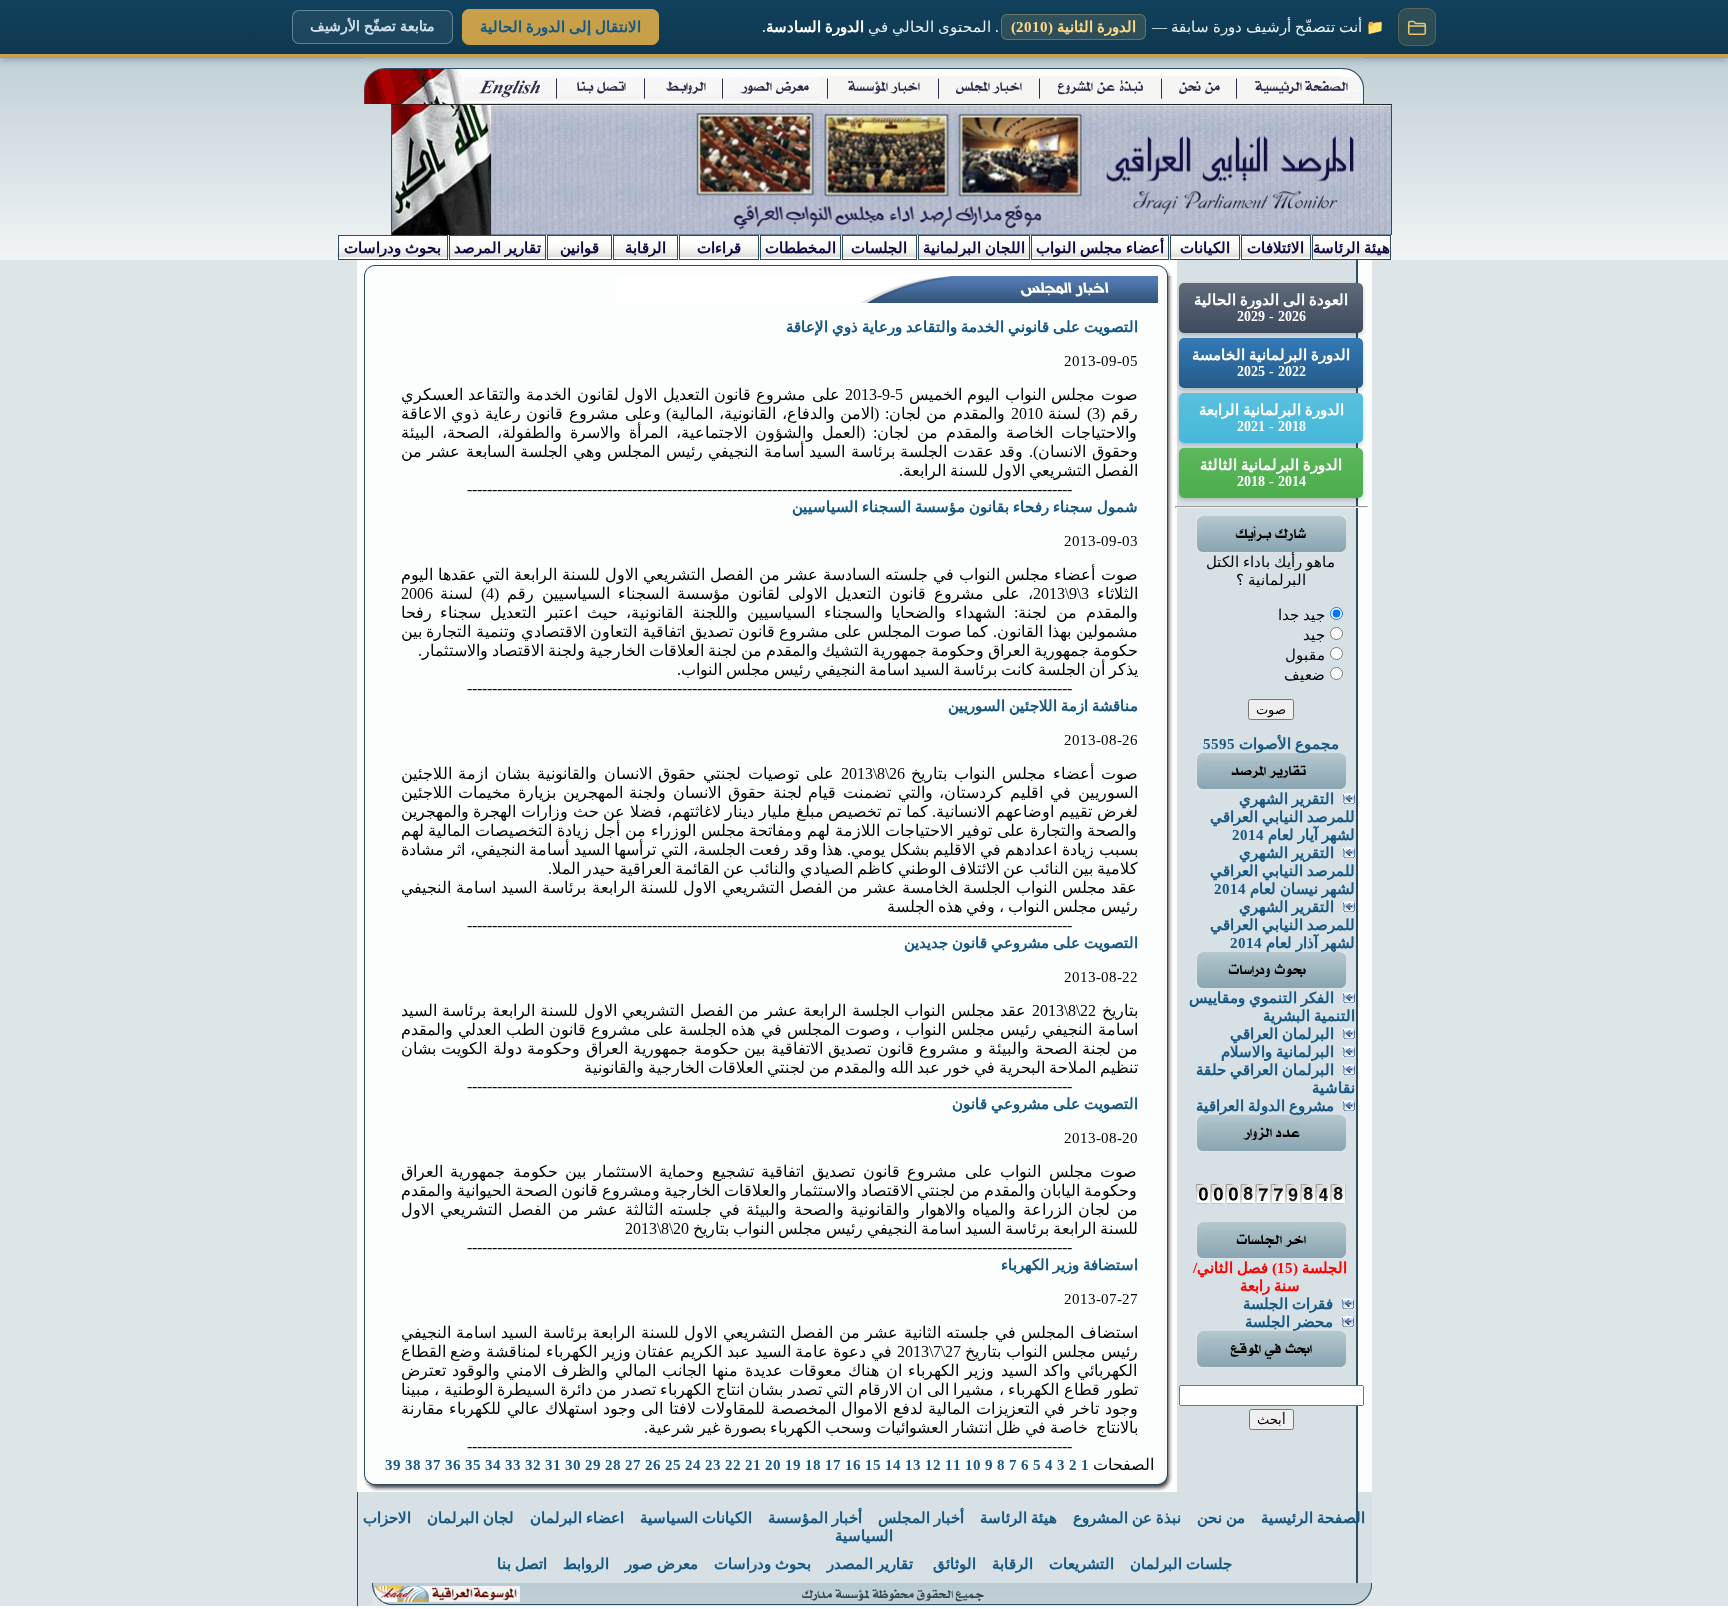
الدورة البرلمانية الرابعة (1271, 418)
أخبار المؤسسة (815, 1518)
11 (953, 1465)
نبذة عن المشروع (1127, 1518)
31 (553, 1465)
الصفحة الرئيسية (1313, 1518)
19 (793, 1465)
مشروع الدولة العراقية (1265, 1106)
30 (573, 1465)
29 (593, 1465)
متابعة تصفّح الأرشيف (372, 26)
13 (913, 1465)
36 (453, 1465)
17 (833, 1465)
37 (433, 1465)
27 (633, 1465)
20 (773, 1465)
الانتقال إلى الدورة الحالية (560, 27)
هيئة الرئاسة (1018, 1518)
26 (653, 1465)
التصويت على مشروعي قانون (1045, 1104)
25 (673, 1465)
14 (893, 1465)
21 (753, 1465)
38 (413, 1465)
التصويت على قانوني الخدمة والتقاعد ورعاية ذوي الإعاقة (962, 327)
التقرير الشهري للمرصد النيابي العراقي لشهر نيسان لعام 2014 (1282, 871)
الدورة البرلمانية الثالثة (1271, 473)
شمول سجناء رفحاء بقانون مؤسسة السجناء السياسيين (965, 507)
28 (613, 1465)
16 (853, 1465)
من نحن (1221, 1518)
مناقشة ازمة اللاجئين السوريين (1043, 706)
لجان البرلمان (470, 1518)
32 (533, 1465)
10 (973, 1465)
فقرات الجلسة (1288, 1304)
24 (693, 1465)
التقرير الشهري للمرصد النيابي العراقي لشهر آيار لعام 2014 (1282, 817)
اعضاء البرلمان (577, 1518)
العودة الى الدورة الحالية (1271, 308)
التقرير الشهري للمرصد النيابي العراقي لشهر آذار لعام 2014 (1282, 925)
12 (933, 1465)
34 (493, 1465)
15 (873, 1465)
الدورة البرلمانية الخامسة (1271, 363)
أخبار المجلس (921, 1518)
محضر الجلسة (1289, 1322)
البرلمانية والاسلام (1277, 1052)
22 (733, 1465)
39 (393, 1465)
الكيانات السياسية (696, 1518)
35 (473, 1465)
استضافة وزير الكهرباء (1069, 1265)
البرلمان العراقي (1282, 1034)
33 (513, 1465)
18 (813, 1465)
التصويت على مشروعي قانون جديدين (1021, 943)
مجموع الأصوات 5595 (1271, 744)
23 (713, 1465)
